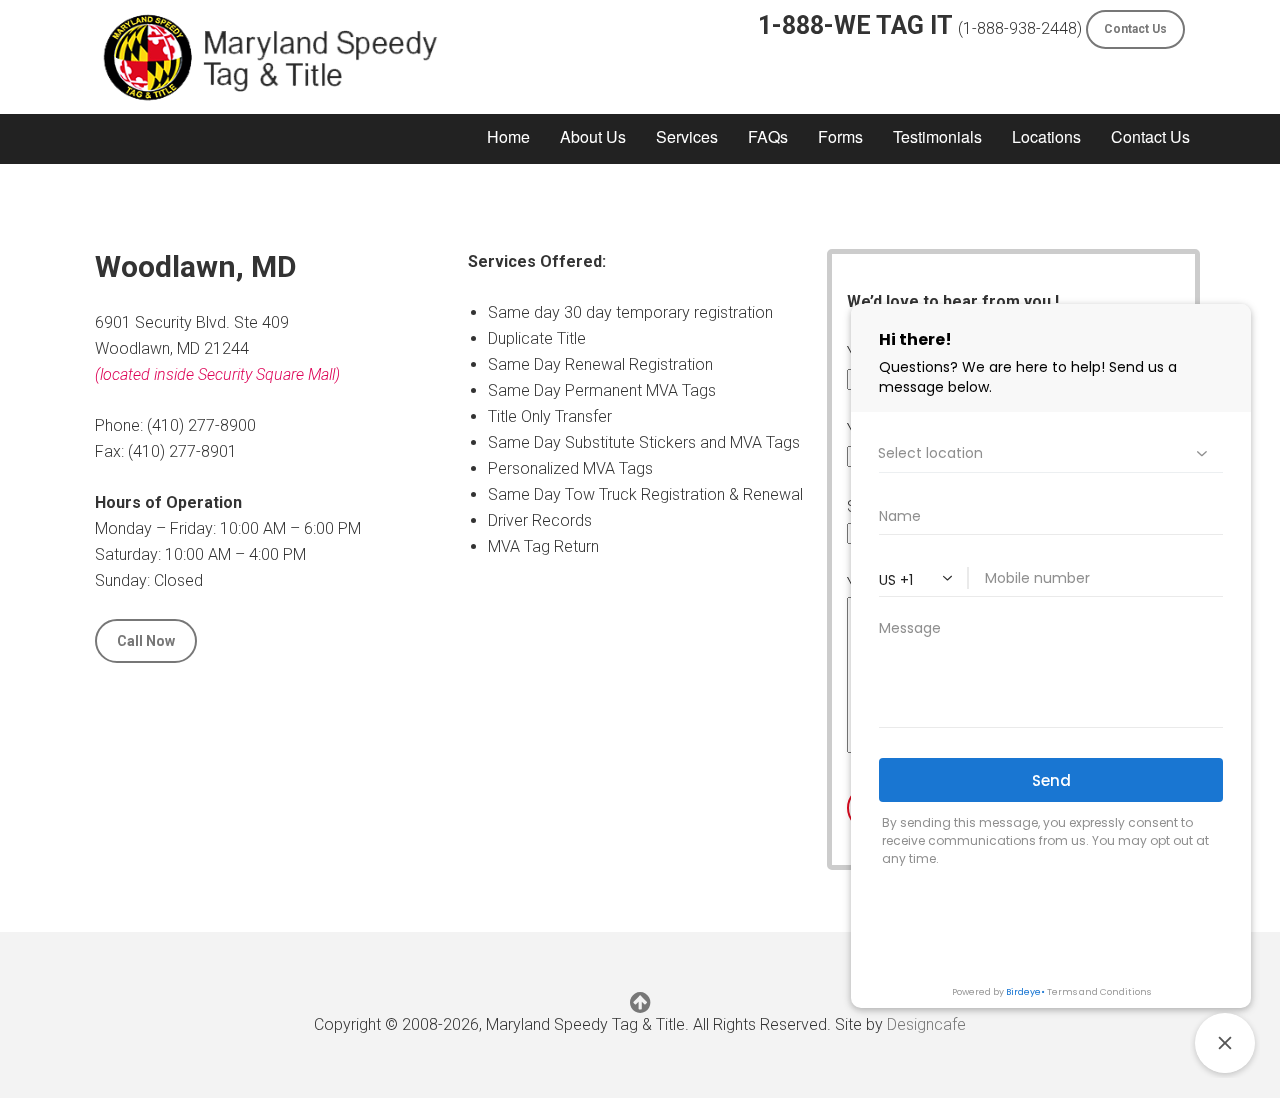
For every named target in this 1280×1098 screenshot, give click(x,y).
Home (508, 136)
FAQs (768, 136)
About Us (593, 136)
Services (687, 136)
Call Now (146, 641)
